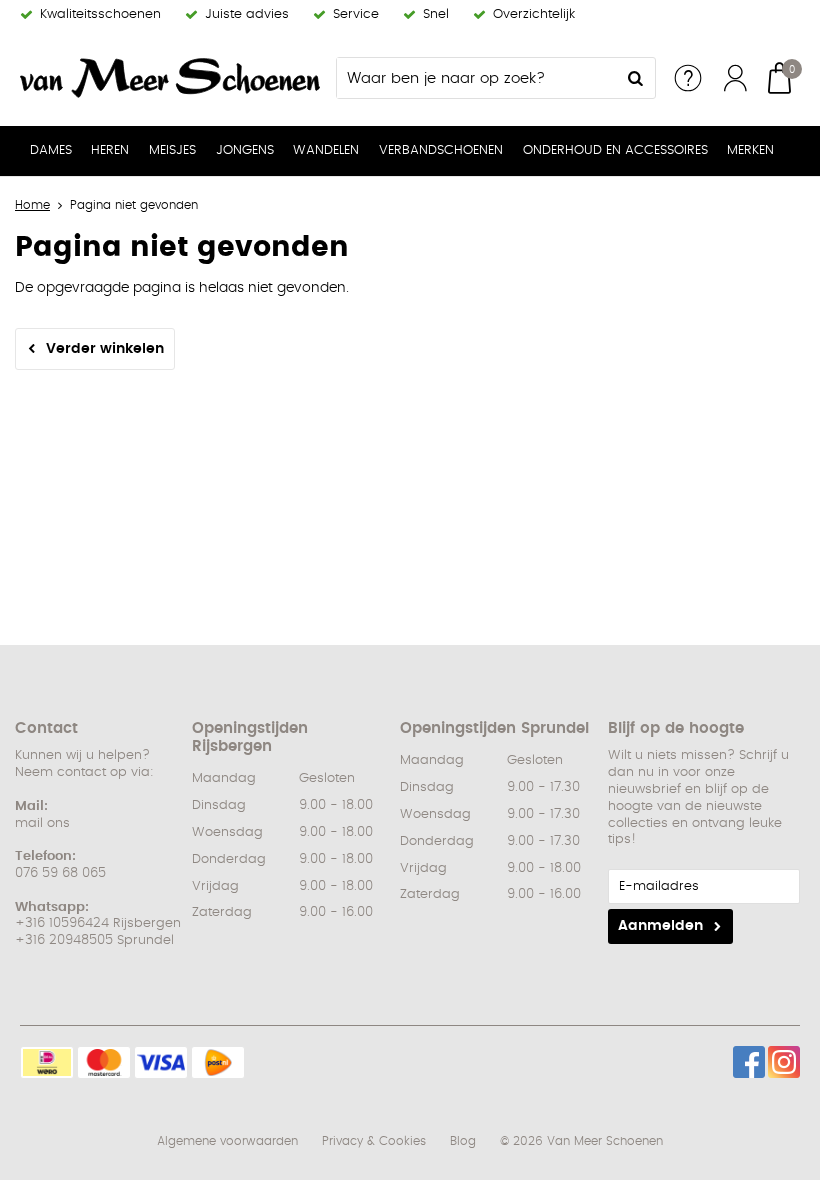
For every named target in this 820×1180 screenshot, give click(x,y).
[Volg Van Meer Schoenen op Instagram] (784, 1062)
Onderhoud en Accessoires (615, 150)
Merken (750, 150)
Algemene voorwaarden (227, 1141)
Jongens (245, 150)
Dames (51, 150)
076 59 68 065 (60, 873)
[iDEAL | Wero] (47, 1062)
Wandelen (326, 150)
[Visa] (161, 1062)
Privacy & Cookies (374, 1141)
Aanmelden (660, 926)
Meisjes (172, 150)
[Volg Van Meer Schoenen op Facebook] (749, 1062)
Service (688, 78)
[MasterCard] (104, 1062)
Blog (463, 1141)
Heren (110, 150)
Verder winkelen (105, 349)
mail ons (42, 823)
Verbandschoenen (441, 150)
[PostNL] (218, 1062)
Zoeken (635, 78)
